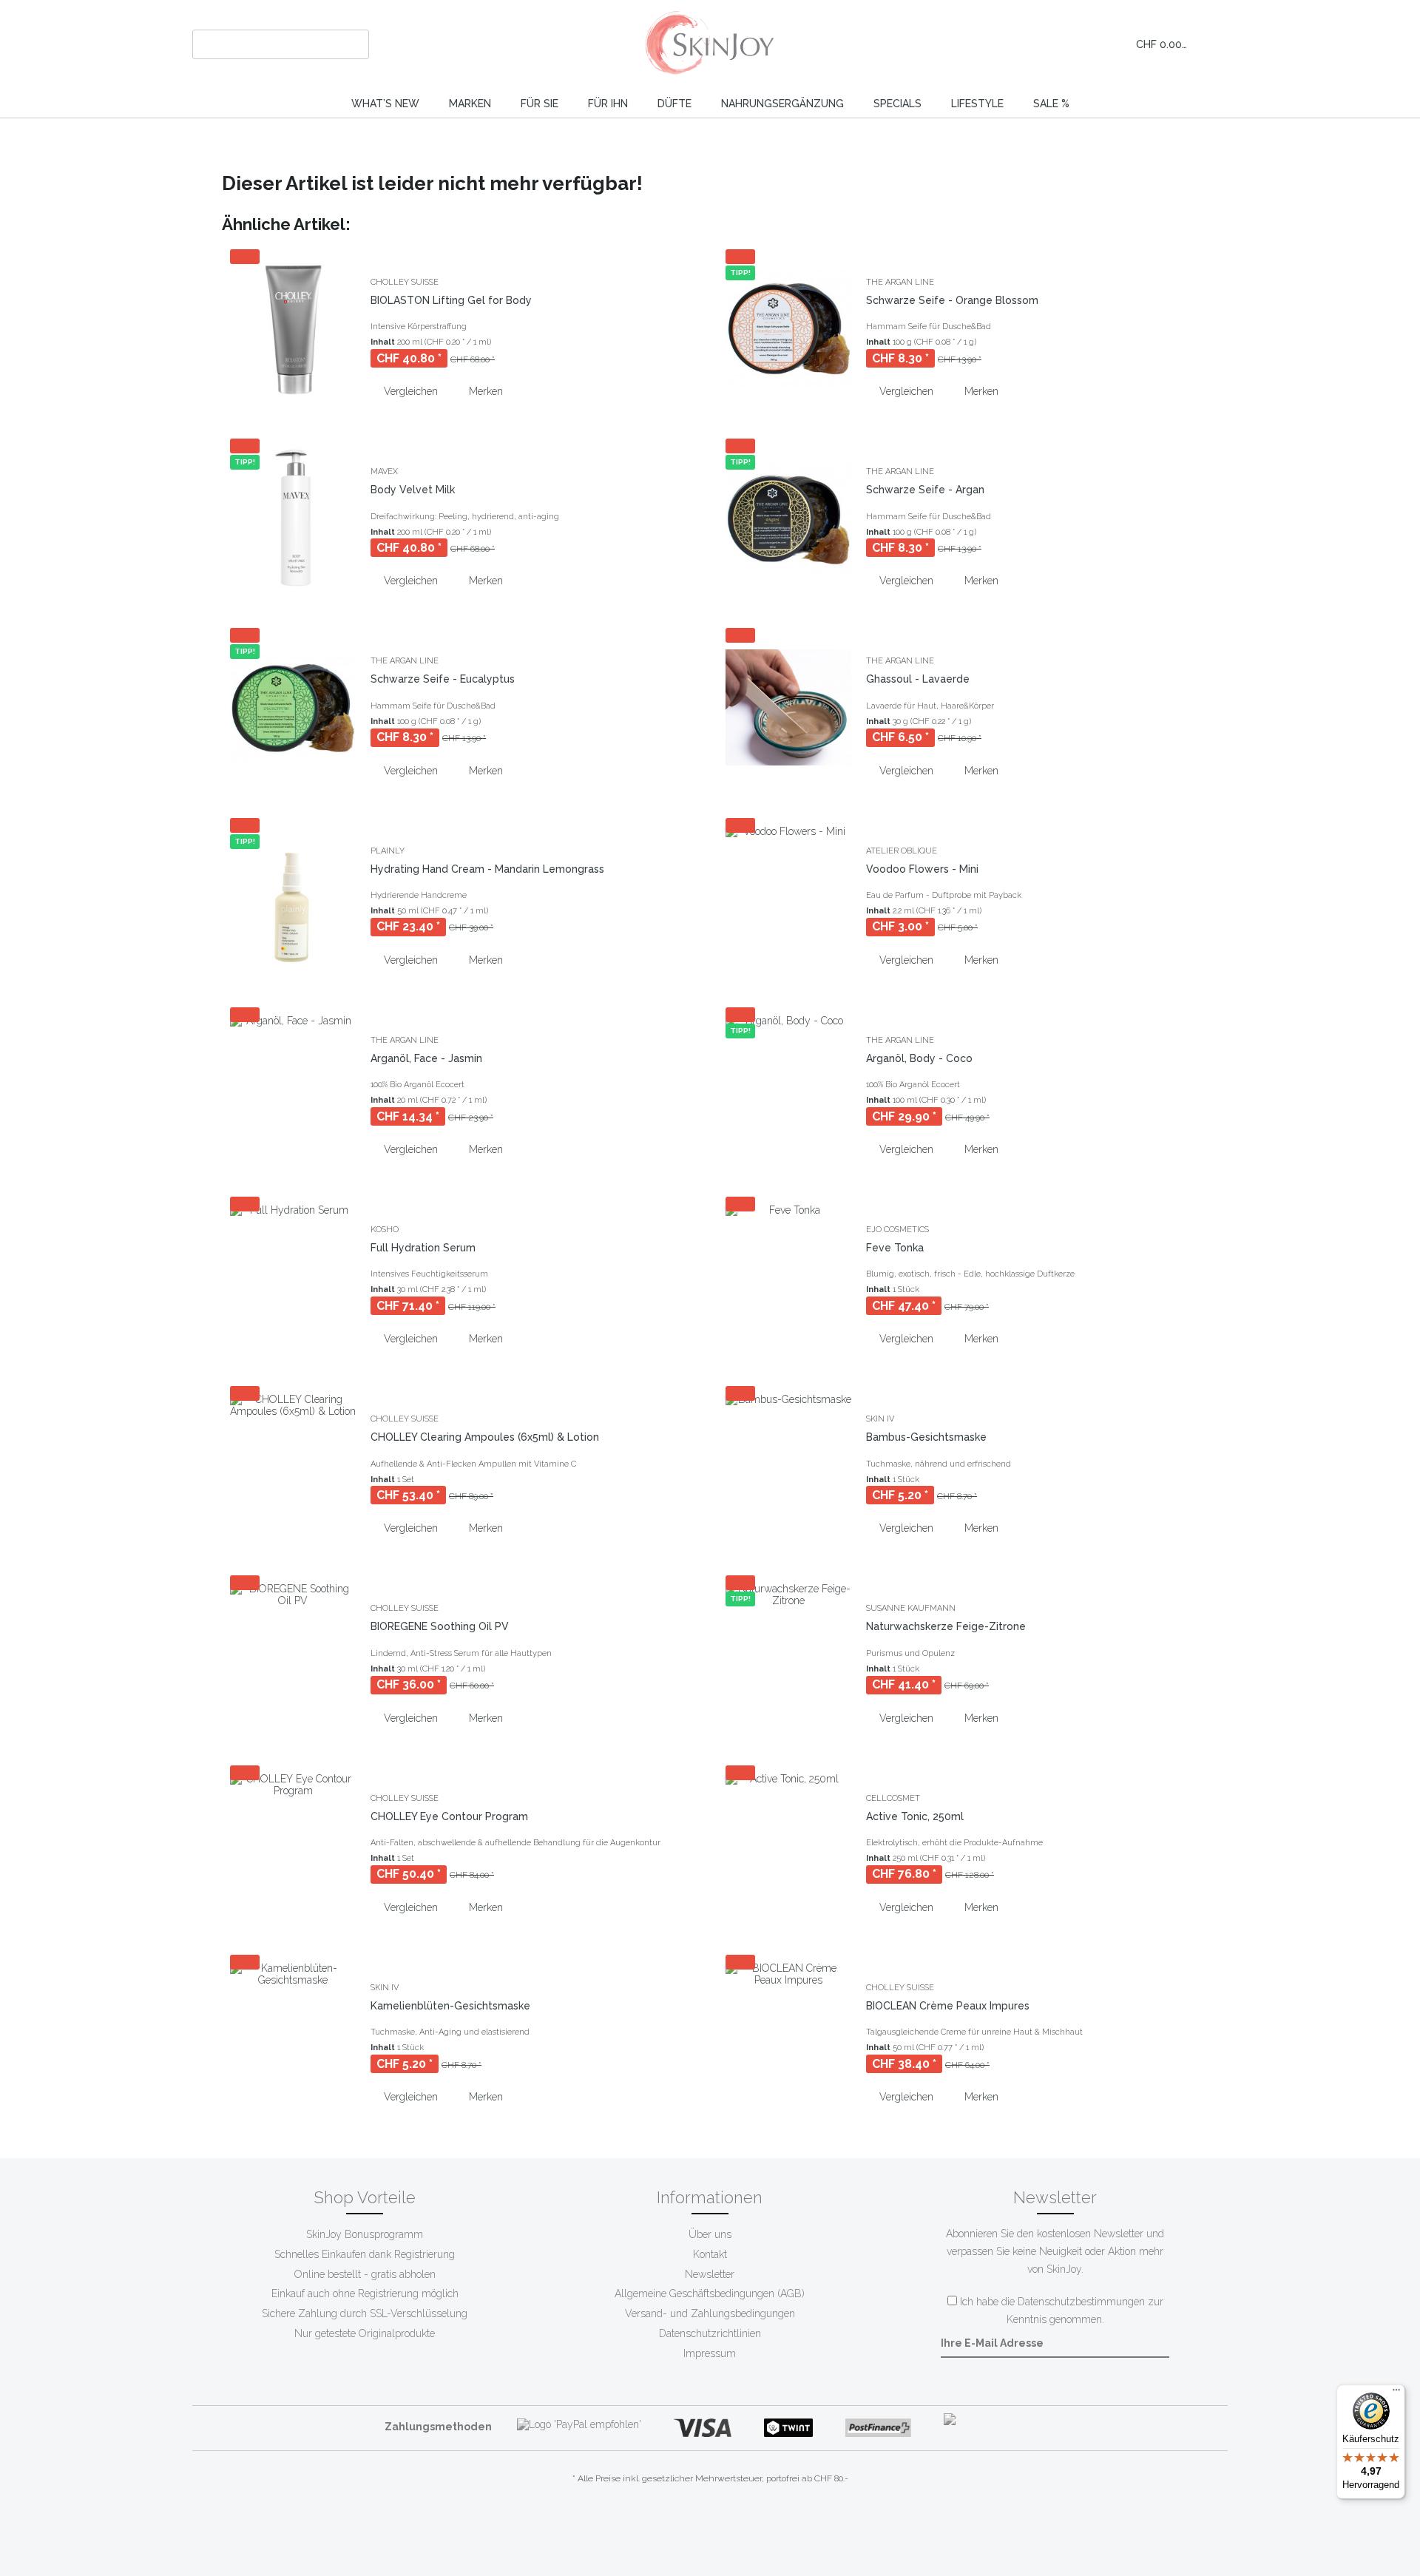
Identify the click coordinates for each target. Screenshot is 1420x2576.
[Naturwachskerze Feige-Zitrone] (788, 1654)
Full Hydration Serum (423, 1248)
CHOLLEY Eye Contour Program (449, 1816)
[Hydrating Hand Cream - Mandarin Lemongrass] (293, 897)
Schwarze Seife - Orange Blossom (952, 300)
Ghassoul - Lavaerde (918, 679)
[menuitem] (281, 44)
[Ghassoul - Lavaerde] (788, 707)
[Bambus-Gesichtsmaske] (788, 1465)
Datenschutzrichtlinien (710, 2333)
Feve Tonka (895, 1248)
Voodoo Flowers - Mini (922, 869)
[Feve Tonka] (788, 1276)
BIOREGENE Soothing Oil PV (440, 1626)
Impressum (710, 2353)
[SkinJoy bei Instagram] (723, 2524)
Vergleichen (409, 391)
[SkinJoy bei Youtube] (697, 2524)
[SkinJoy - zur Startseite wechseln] (710, 44)
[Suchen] (355, 44)
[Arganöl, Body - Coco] (788, 1086)
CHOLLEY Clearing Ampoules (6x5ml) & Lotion (485, 1437)
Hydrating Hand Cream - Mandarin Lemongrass (487, 869)
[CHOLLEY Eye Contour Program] (293, 1845)
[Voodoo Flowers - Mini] (788, 897)
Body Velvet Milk (413, 490)
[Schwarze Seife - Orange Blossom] (788, 328)
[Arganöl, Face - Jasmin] (293, 1086)
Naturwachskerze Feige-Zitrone (946, 1626)
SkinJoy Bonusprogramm (365, 2234)
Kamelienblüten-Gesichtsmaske (450, 2006)
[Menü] (1396, 2393)
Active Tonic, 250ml (915, 1816)
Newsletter (710, 2274)
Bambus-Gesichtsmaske (926, 1437)
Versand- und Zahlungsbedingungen (710, 2313)
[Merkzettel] (1056, 44)
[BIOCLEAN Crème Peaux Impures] (788, 2034)
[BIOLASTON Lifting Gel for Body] (293, 328)
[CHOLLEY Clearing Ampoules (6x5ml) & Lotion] (293, 1465)
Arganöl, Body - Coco (919, 1058)
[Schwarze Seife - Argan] (788, 518)
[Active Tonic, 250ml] (788, 1845)
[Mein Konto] (1089, 44)
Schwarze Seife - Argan (925, 490)
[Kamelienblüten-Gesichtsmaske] (293, 2034)
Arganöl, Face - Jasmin (426, 1058)
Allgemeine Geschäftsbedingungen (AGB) (710, 2293)
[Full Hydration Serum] (293, 1276)
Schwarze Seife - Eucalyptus (443, 679)
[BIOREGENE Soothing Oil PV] (293, 1654)
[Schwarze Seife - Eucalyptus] (293, 707)
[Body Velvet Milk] (293, 518)
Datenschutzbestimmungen (1081, 2302)
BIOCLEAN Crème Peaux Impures (948, 2006)
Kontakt (710, 2254)
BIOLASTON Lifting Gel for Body (451, 300)
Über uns (710, 2234)
